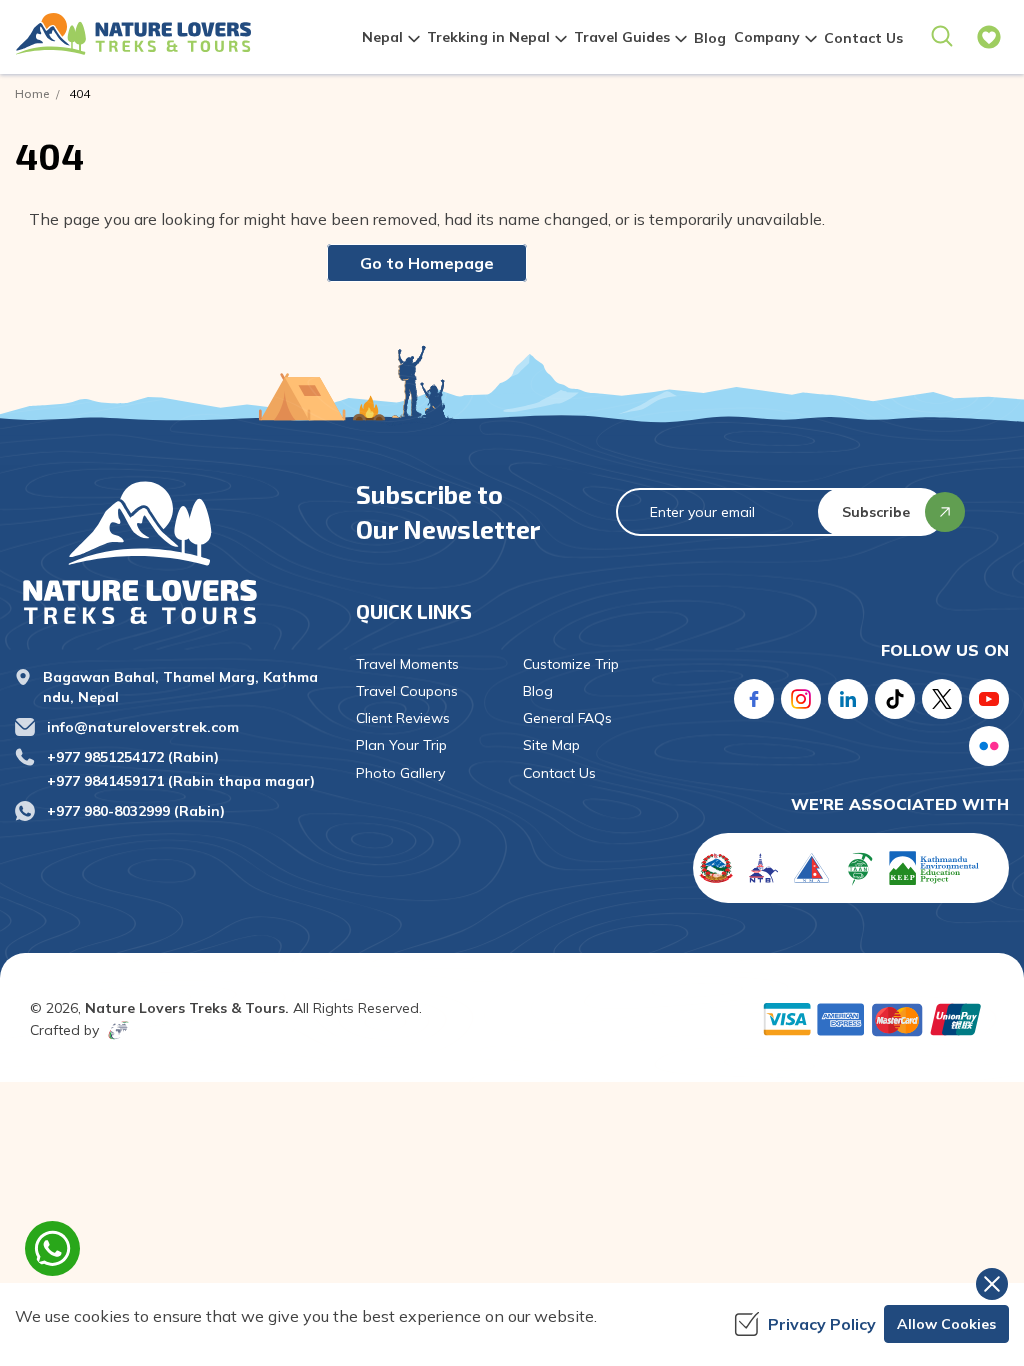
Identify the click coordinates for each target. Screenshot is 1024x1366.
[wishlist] (989, 37)
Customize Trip (571, 664)
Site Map (551, 745)
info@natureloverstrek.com (143, 727)
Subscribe (876, 512)
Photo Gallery (400, 773)
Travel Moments (407, 664)
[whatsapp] (52, 1248)
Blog (710, 38)
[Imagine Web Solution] (115, 1030)
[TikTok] (895, 699)
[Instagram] (801, 699)
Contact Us (863, 38)
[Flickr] (989, 746)
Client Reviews (403, 718)
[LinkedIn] (848, 699)
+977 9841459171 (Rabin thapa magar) (181, 781)
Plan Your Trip (401, 745)
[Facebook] (754, 699)
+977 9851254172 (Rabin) (133, 757)
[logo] (170, 552)
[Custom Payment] (876, 1019)
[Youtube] (989, 699)
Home (32, 93)
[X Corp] (942, 699)
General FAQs (567, 718)
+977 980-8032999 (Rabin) (136, 811)
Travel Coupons (407, 691)
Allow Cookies (946, 1324)
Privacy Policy (822, 1324)
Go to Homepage (427, 263)
